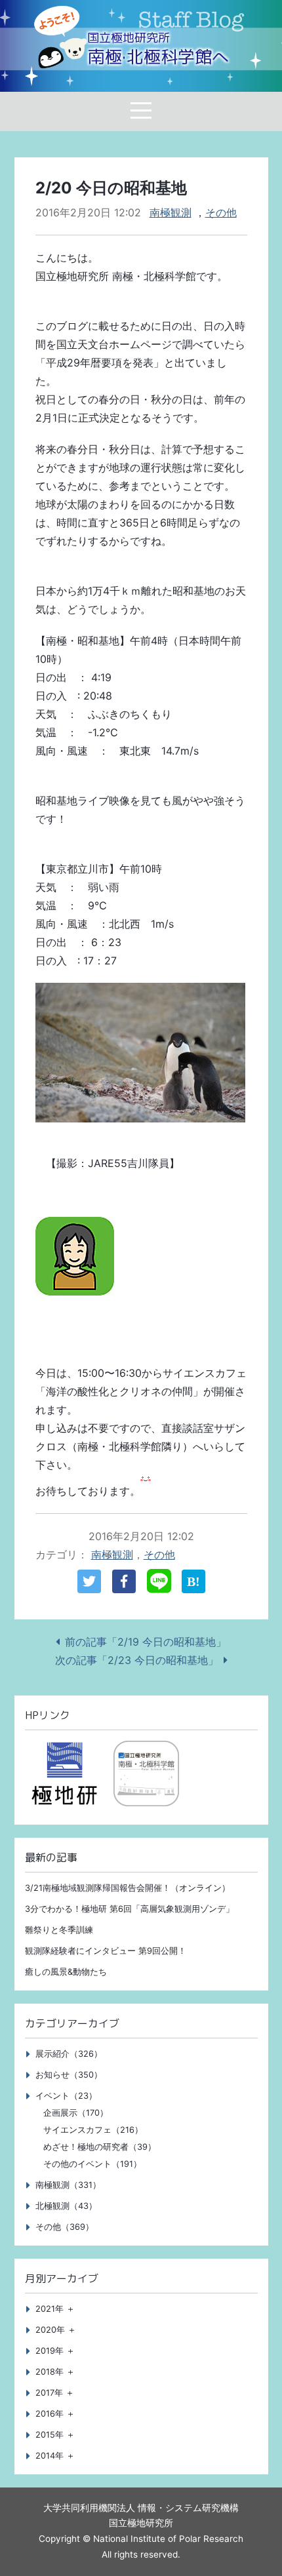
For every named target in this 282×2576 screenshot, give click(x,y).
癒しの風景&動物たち (66, 1972)
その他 (221, 212)
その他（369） (65, 2227)
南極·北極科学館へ (158, 49)
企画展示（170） (76, 2113)
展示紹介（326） (69, 2054)
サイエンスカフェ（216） (93, 2130)
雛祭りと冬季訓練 (59, 1930)
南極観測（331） (68, 2185)
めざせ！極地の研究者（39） (100, 2147)
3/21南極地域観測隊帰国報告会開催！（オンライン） (128, 1888)
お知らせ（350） (69, 2075)
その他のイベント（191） (92, 2164)
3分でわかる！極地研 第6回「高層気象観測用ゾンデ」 (130, 1909)
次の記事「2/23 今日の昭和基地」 (137, 1660)
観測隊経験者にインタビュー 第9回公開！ (106, 1951)
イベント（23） (66, 2096)
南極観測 (171, 212)
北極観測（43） (66, 2206)
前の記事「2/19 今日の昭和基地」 (146, 1642)
